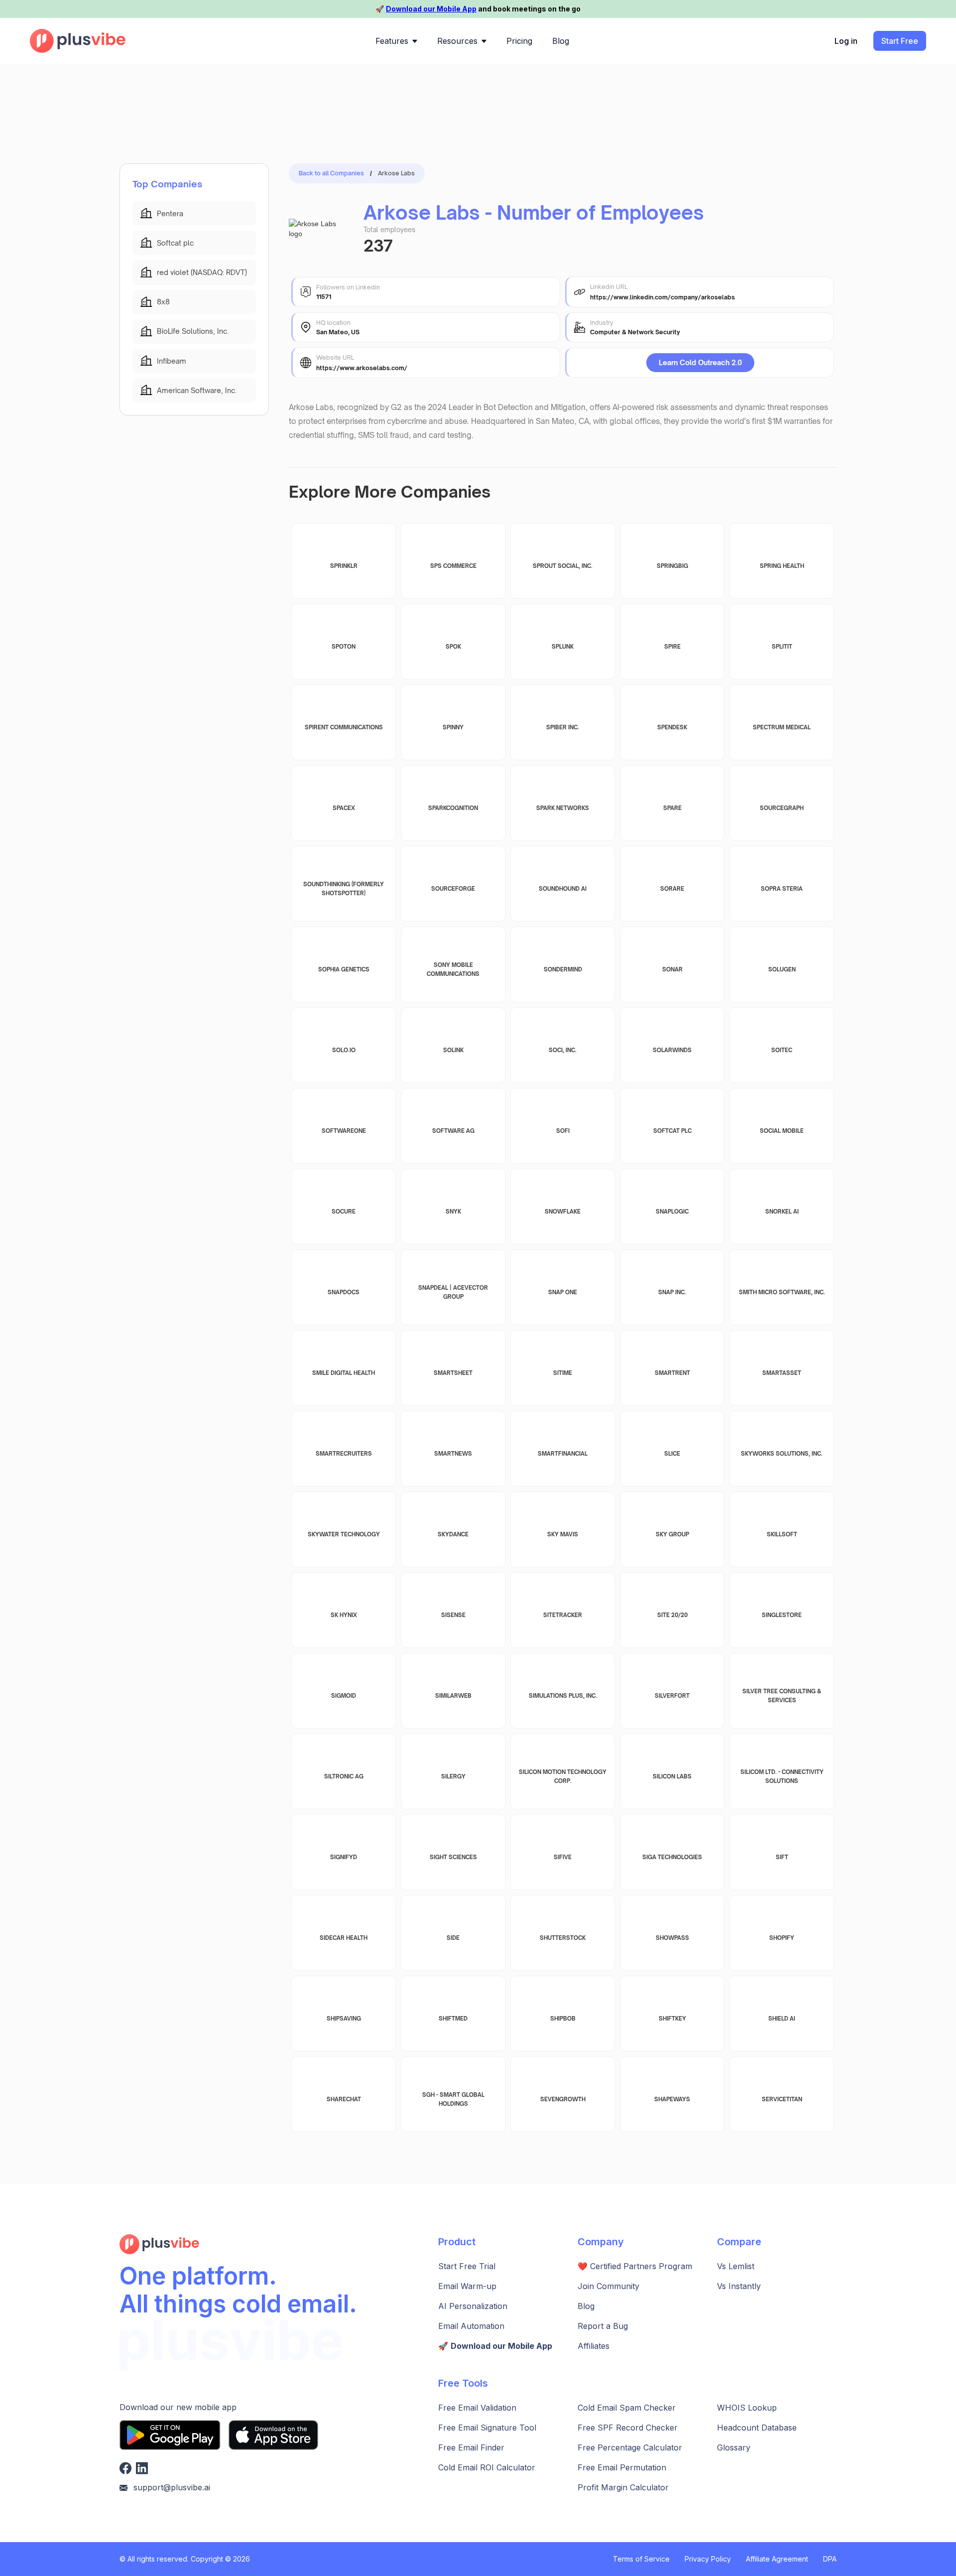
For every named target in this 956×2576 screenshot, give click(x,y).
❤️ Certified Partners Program (635, 2266)
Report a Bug (603, 2326)
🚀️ (495, 2346)
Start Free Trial (467, 2266)
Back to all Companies (331, 173)
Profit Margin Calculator (623, 2487)
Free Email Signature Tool (487, 2428)
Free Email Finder (471, 2447)
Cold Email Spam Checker (627, 2408)
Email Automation (471, 2326)
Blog (586, 2306)
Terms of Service (641, 2559)
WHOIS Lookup (747, 2408)
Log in (846, 41)
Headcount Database (757, 2428)
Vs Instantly (739, 2286)
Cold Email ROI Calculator (487, 2467)
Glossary (734, 2447)
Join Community (608, 2286)
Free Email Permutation (622, 2467)
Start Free (900, 41)
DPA (830, 2559)
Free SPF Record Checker (628, 2428)
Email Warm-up (467, 2286)
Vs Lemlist (736, 2266)
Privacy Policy (708, 2559)
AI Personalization (473, 2306)
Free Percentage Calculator (630, 2447)
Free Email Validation (477, 2408)
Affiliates (594, 2346)
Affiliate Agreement (777, 2559)
